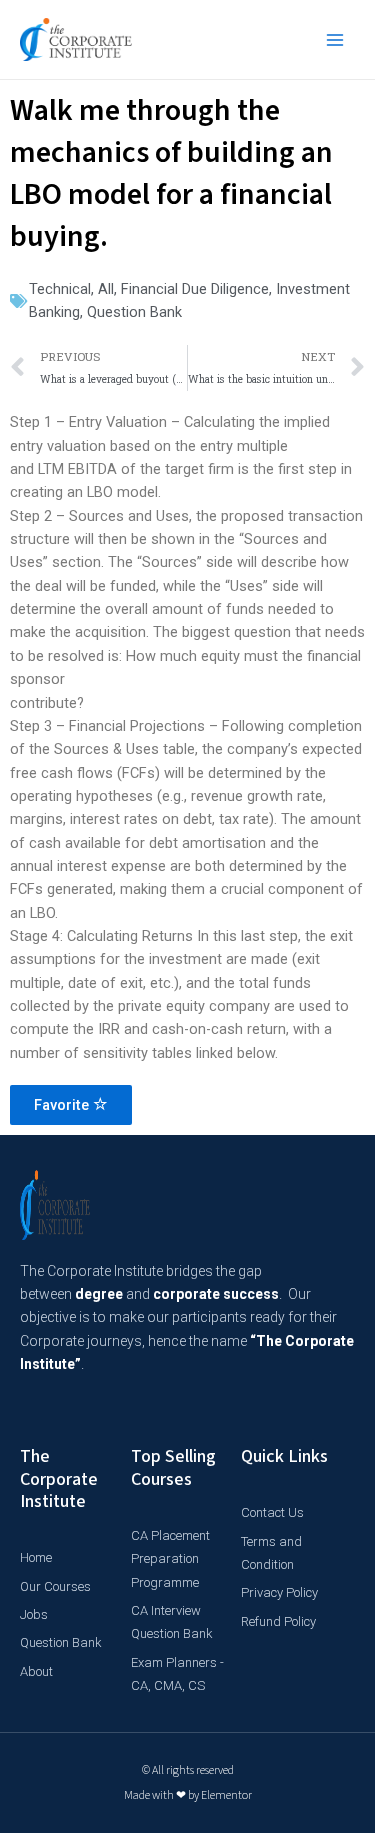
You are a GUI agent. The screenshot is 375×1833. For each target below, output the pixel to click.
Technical (60, 289)
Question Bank (134, 312)
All (106, 289)
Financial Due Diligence (195, 289)
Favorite (63, 1105)
